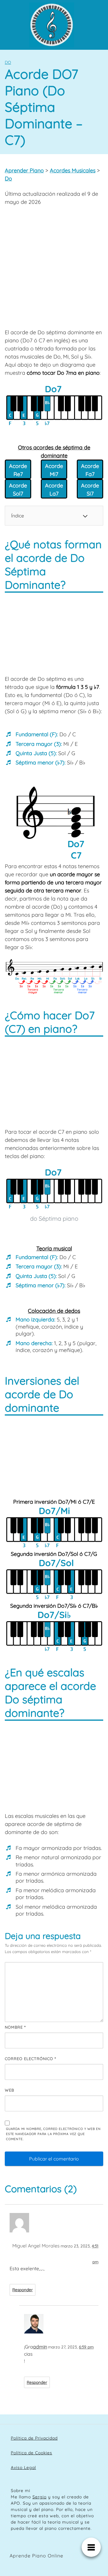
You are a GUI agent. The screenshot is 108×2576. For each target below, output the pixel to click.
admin (40, 2347)
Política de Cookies (31, 2453)
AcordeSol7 (18, 490)
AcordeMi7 (54, 470)
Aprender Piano (24, 170)
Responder (22, 2290)
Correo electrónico (30, 2059)
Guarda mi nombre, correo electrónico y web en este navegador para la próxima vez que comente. (53, 2134)
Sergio (39, 2497)
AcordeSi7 (90, 490)
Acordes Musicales (73, 170)
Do (8, 62)
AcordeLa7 (54, 490)
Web (9, 2090)
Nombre (15, 2027)
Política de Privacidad (34, 2438)
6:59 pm (86, 2347)
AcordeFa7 (90, 470)
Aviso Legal (23, 2467)
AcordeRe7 (18, 470)
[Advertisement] (54, 267)
